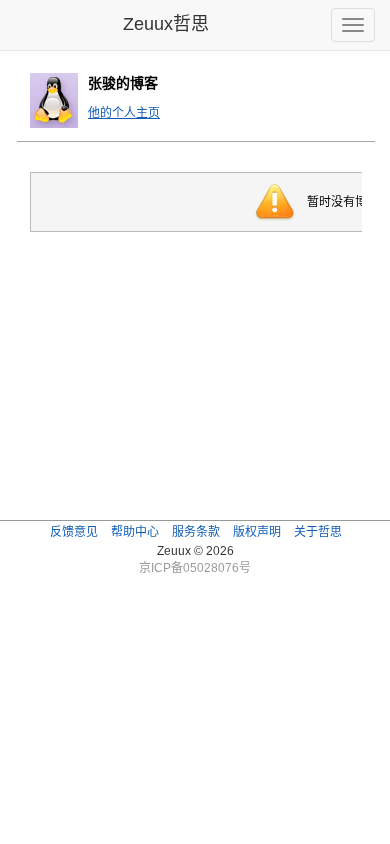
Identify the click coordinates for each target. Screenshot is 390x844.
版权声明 (257, 532)
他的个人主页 (124, 113)
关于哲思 (318, 532)
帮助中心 (135, 532)
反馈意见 (74, 532)
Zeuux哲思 (166, 24)
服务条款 (196, 532)
